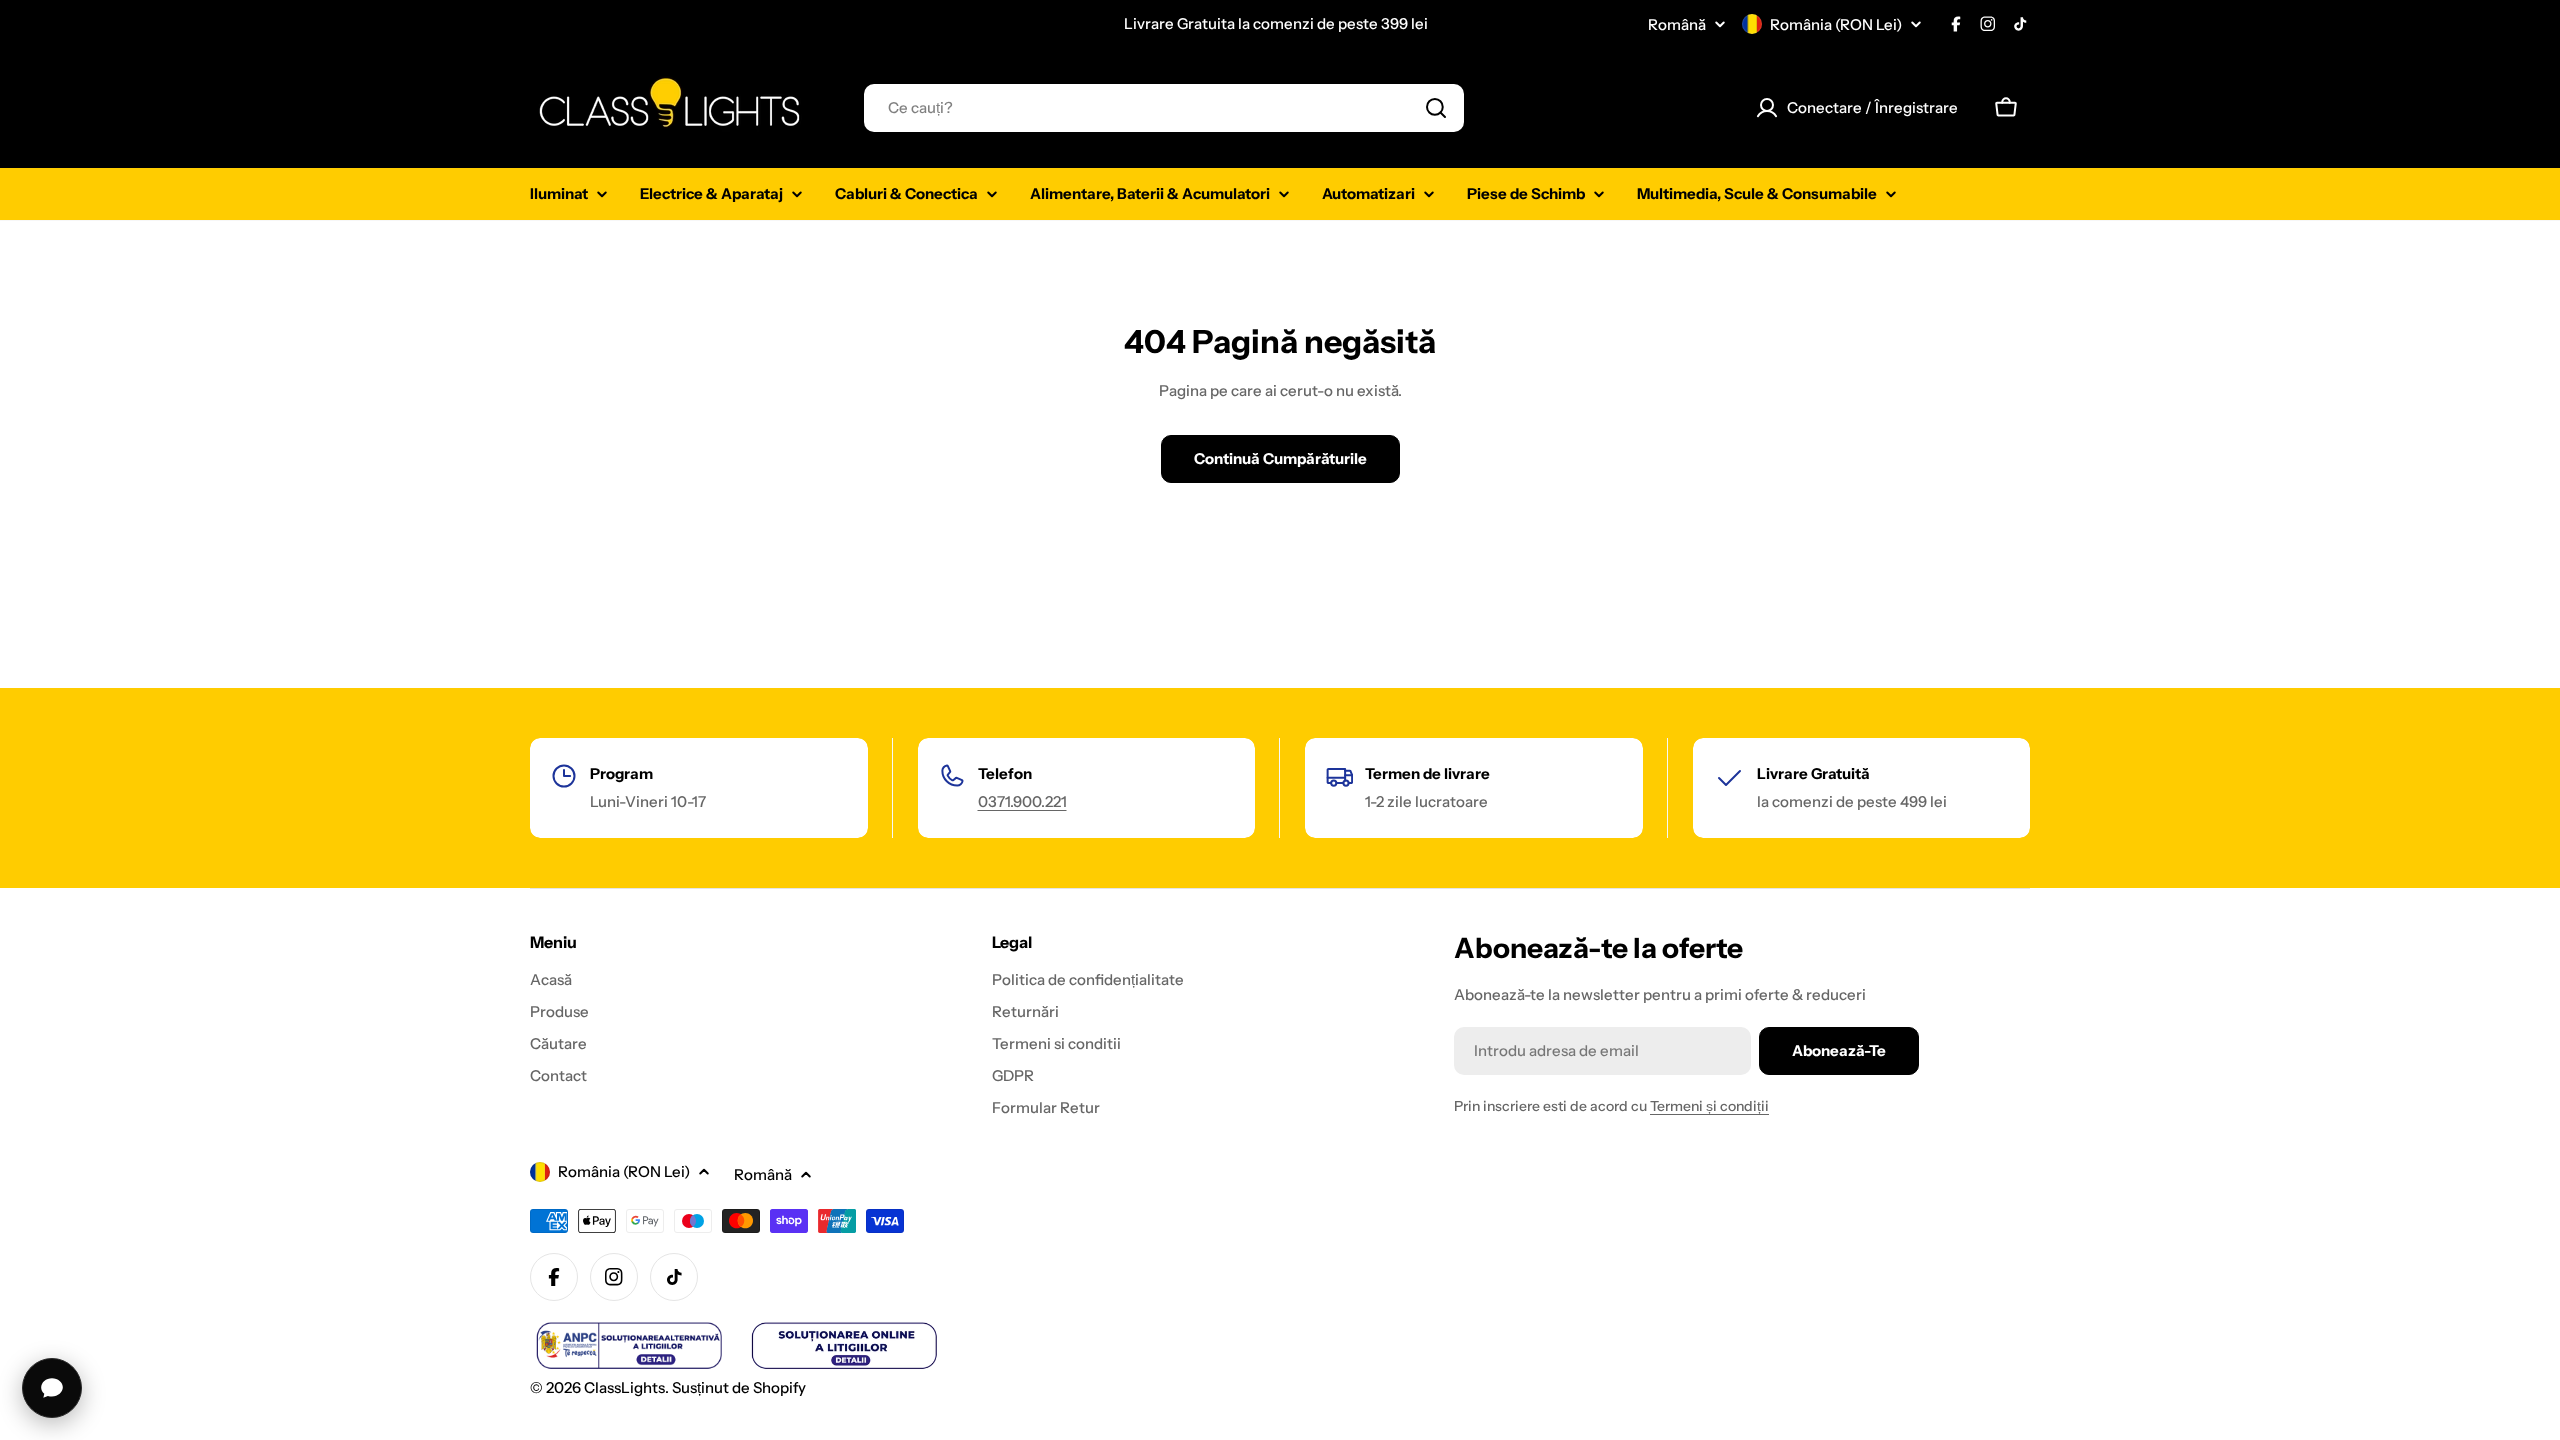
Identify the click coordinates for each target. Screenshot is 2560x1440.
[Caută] (1436, 108)
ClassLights (624, 1387)
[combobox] (1164, 108)
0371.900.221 (1022, 801)
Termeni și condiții (1709, 1106)
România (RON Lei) (1836, 24)
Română (1677, 24)
